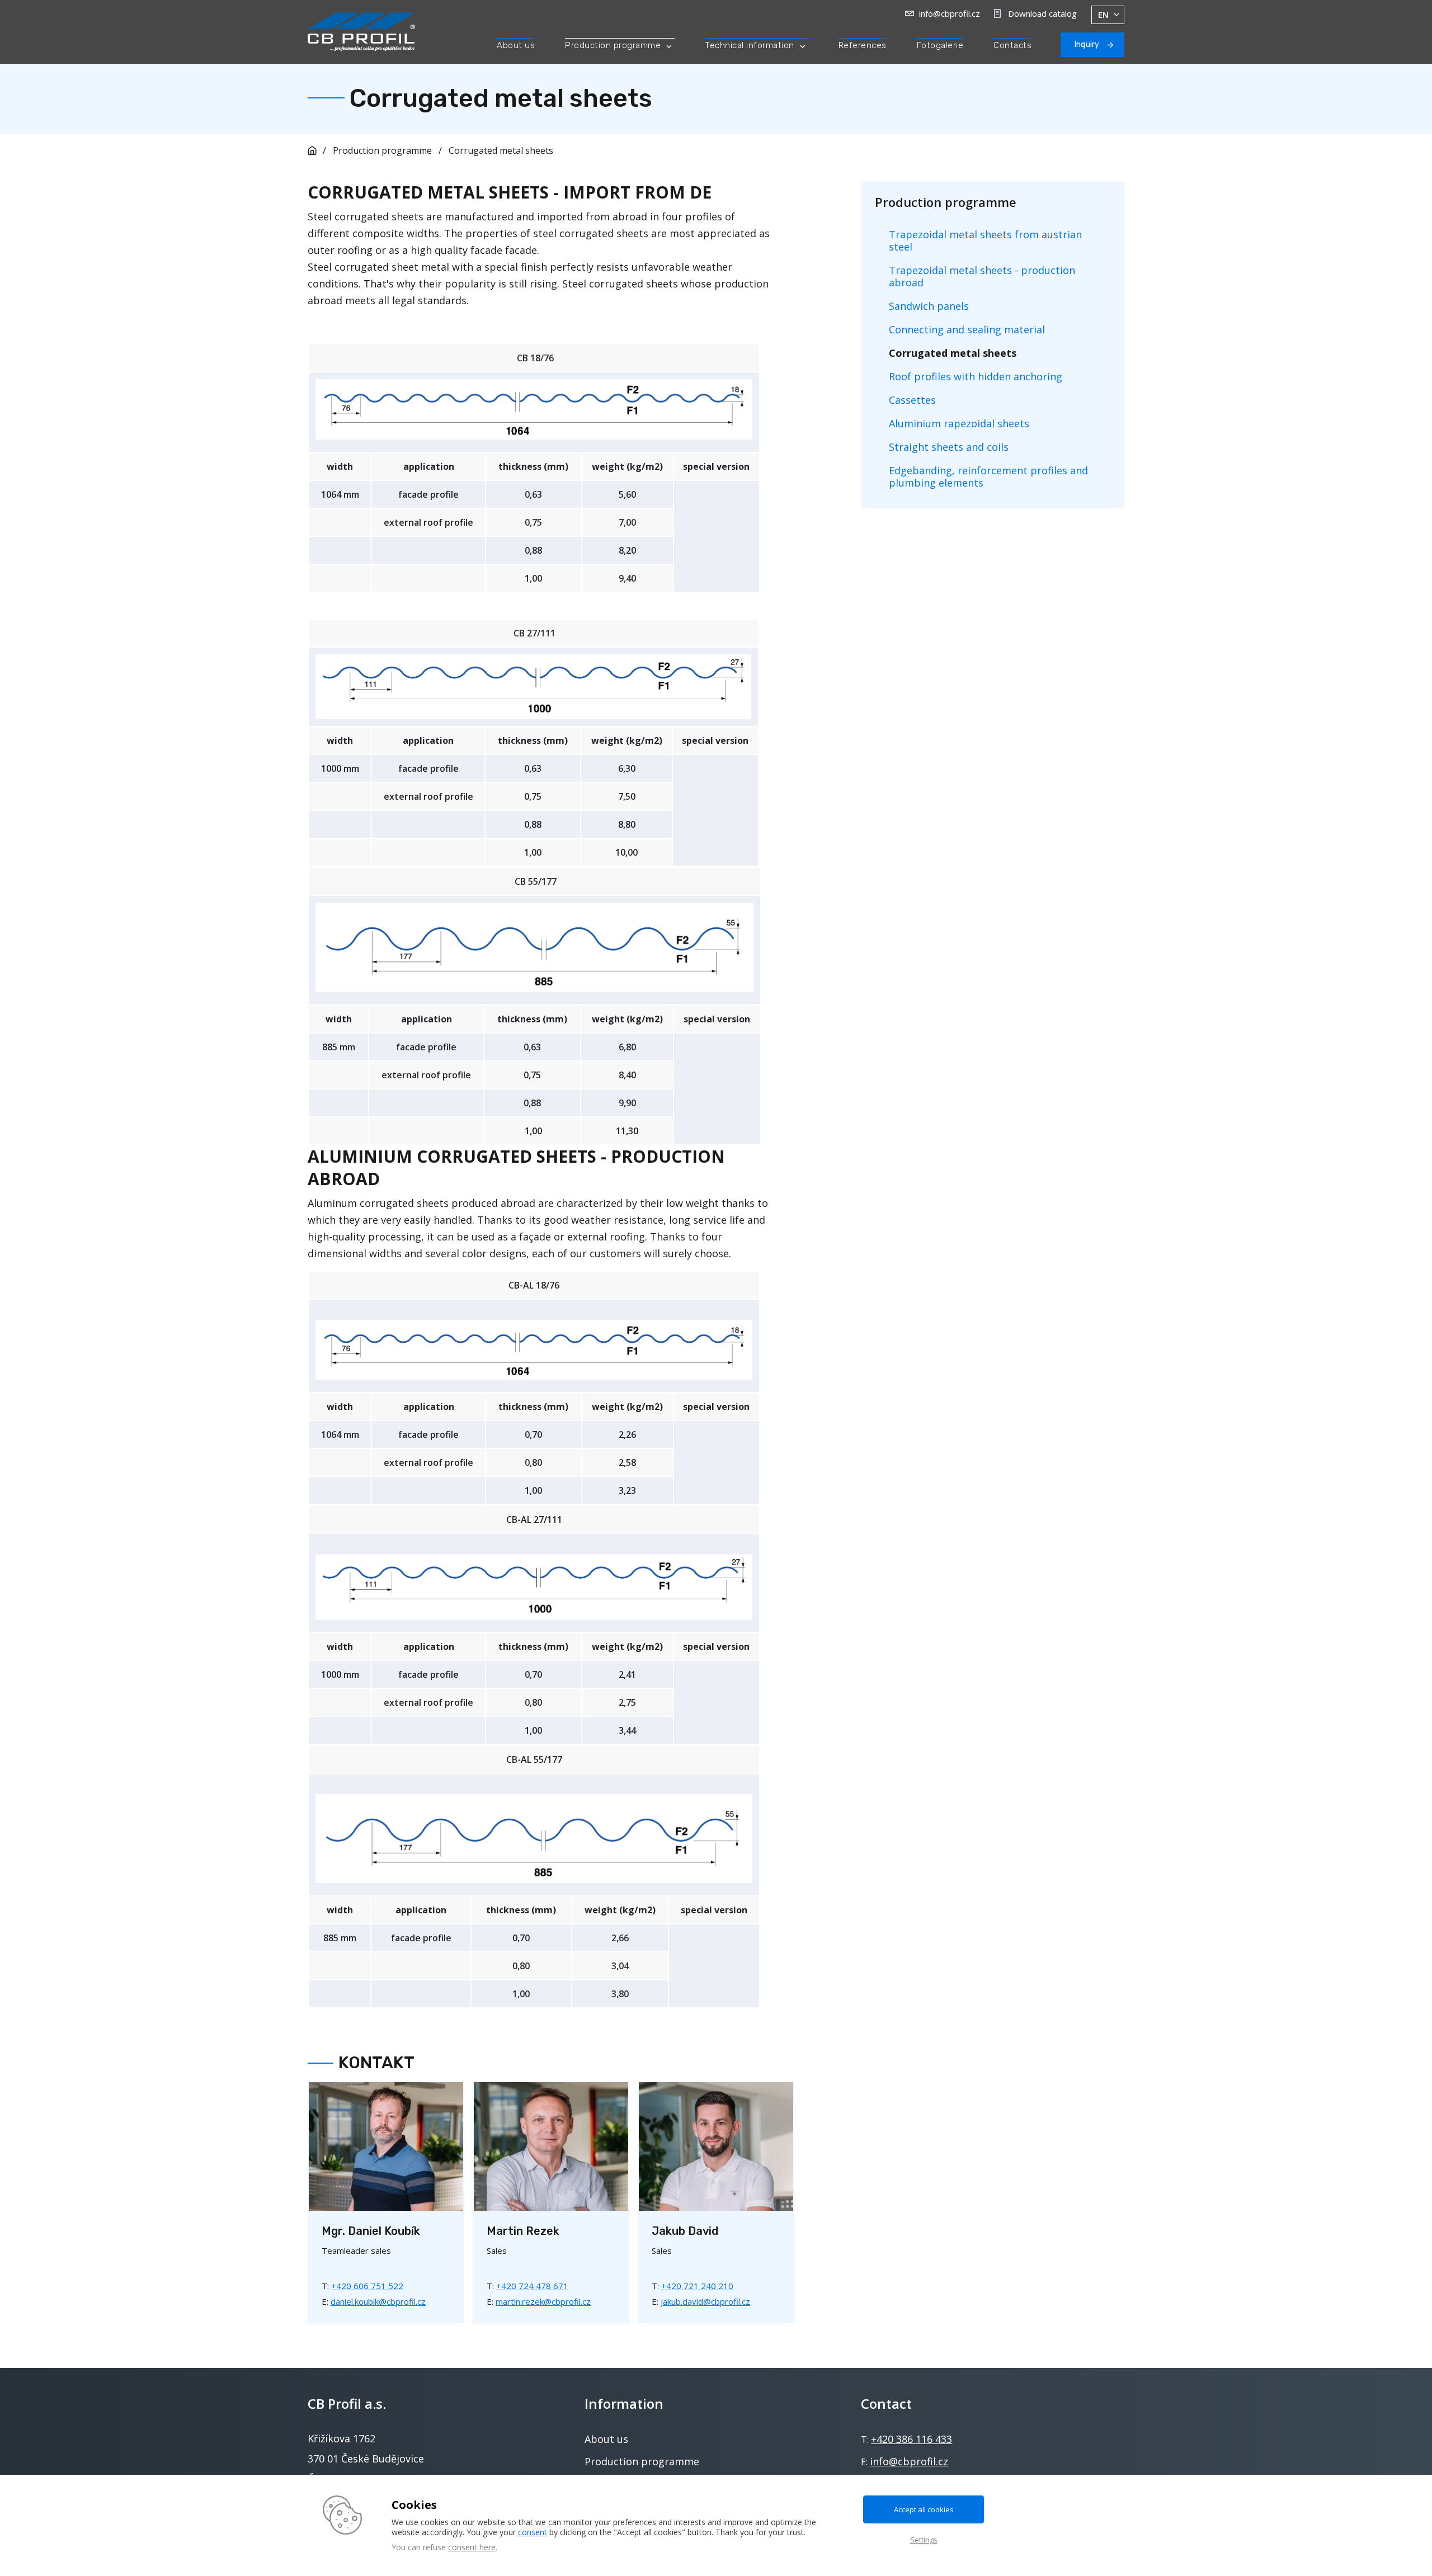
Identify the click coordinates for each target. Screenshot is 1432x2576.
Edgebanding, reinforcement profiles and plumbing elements (988, 476)
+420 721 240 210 (697, 2286)
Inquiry (1087, 44)
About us (516, 45)
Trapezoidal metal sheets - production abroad (982, 276)
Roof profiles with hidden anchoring (976, 376)
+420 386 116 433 (912, 2439)
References (863, 45)
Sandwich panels (929, 306)
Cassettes (912, 400)
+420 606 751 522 (367, 2286)
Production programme (613, 45)
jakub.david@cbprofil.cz (705, 2301)
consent (533, 2532)
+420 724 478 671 (532, 2286)
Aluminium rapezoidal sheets (959, 423)
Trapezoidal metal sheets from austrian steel (985, 240)
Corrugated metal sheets (501, 150)
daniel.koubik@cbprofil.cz (378, 2301)
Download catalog (1042, 13)
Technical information (750, 45)
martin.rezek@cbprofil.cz (543, 2301)
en (1103, 15)
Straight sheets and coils (949, 447)
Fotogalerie (940, 45)
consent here (472, 2547)
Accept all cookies (924, 2509)
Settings (924, 2540)
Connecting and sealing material (967, 329)
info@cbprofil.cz (950, 13)
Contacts (1012, 45)
